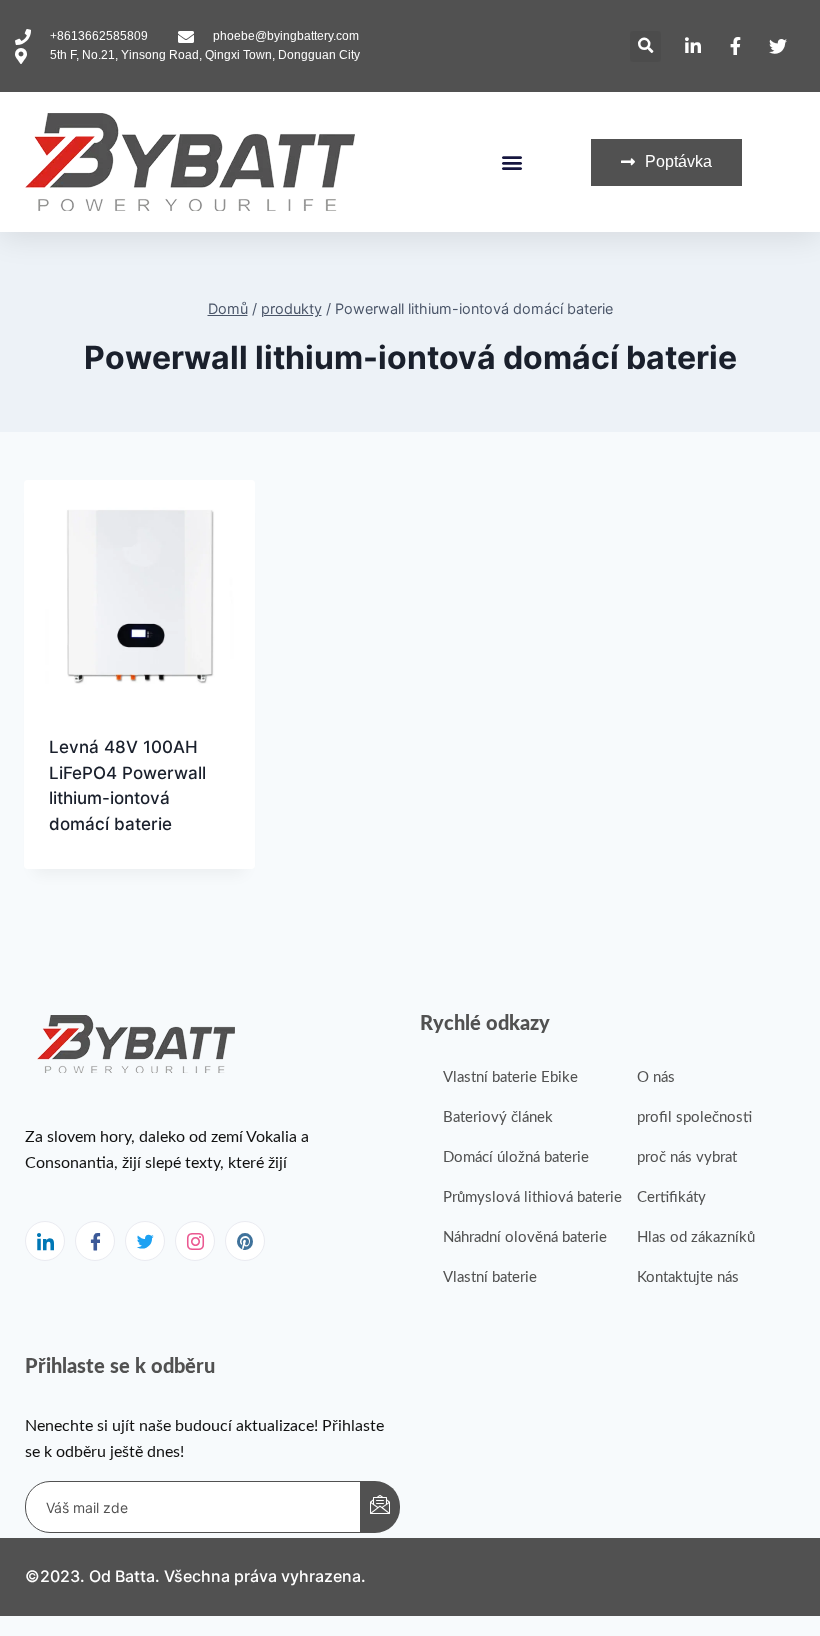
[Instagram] (195, 1241)
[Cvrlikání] (145, 1241)
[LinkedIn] (45, 1241)
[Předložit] (380, 1507)
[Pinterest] (245, 1241)
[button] (645, 46)
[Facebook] (95, 1241)
